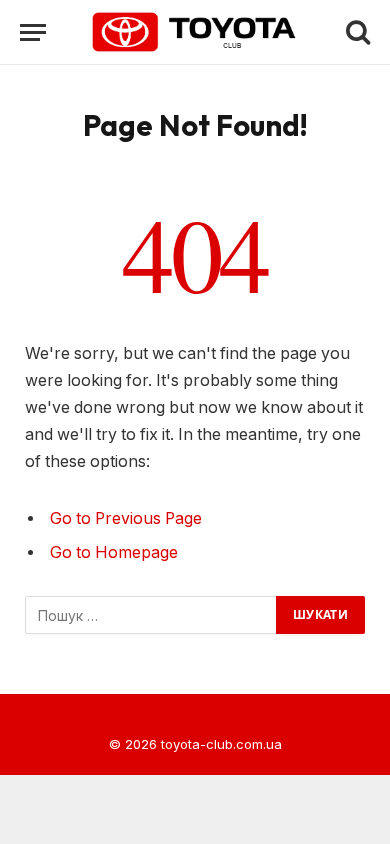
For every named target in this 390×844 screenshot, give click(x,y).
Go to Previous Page (126, 518)
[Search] (356, 32)
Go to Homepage (114, 552)
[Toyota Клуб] (195, 32)
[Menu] (33, 32)
